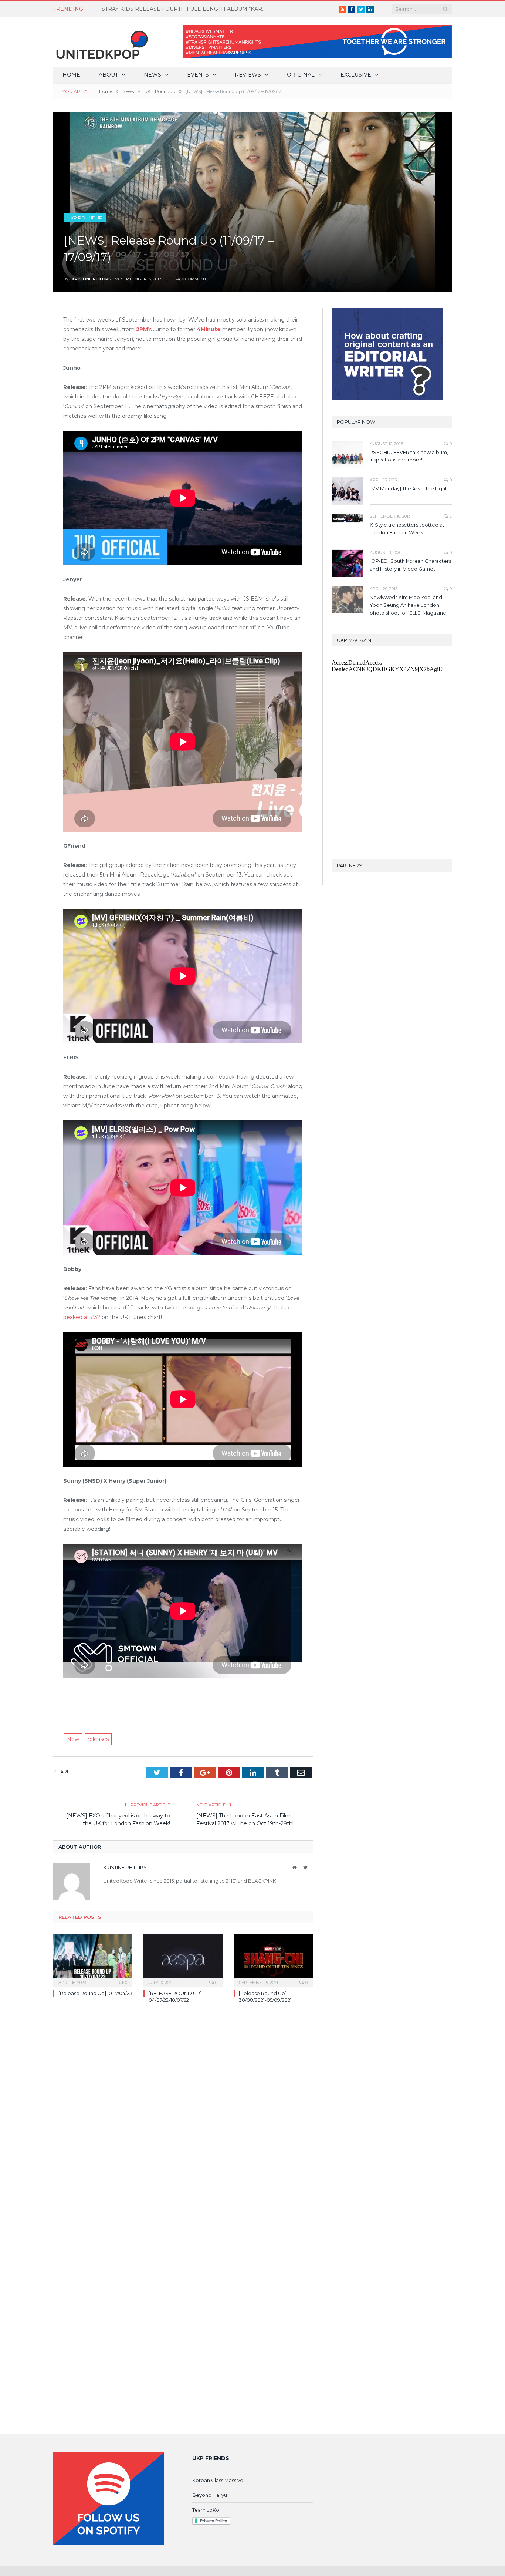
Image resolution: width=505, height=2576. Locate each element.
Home (71, 75)
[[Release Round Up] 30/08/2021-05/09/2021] (273, 1960)
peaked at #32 (82, 1317)
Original (301, 75)
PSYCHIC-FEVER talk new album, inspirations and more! (409, 456)
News (152, 75)
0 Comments (195, 279)
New (73, 1739)
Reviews (248, 75)
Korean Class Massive (218, 2480)
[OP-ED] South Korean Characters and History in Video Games (410, 565)
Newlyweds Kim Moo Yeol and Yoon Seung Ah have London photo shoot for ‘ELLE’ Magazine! (409, 605)
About (108, 75)
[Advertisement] (183, 1699)
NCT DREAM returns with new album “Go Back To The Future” (182, 9)
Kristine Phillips (91, 279)
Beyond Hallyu (210, 2495)
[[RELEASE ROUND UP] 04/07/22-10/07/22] (183, 1960)
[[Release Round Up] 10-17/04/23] (93, 1960)
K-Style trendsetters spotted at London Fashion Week (407, 529)
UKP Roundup (85, 218)
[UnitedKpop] (101, 42)
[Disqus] (183, 2116)
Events (198, 75)
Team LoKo (206, 2510)
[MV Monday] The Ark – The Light (408, 488)
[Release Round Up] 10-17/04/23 (95, 1993)
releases (98, 1739)
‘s (145, 329)
